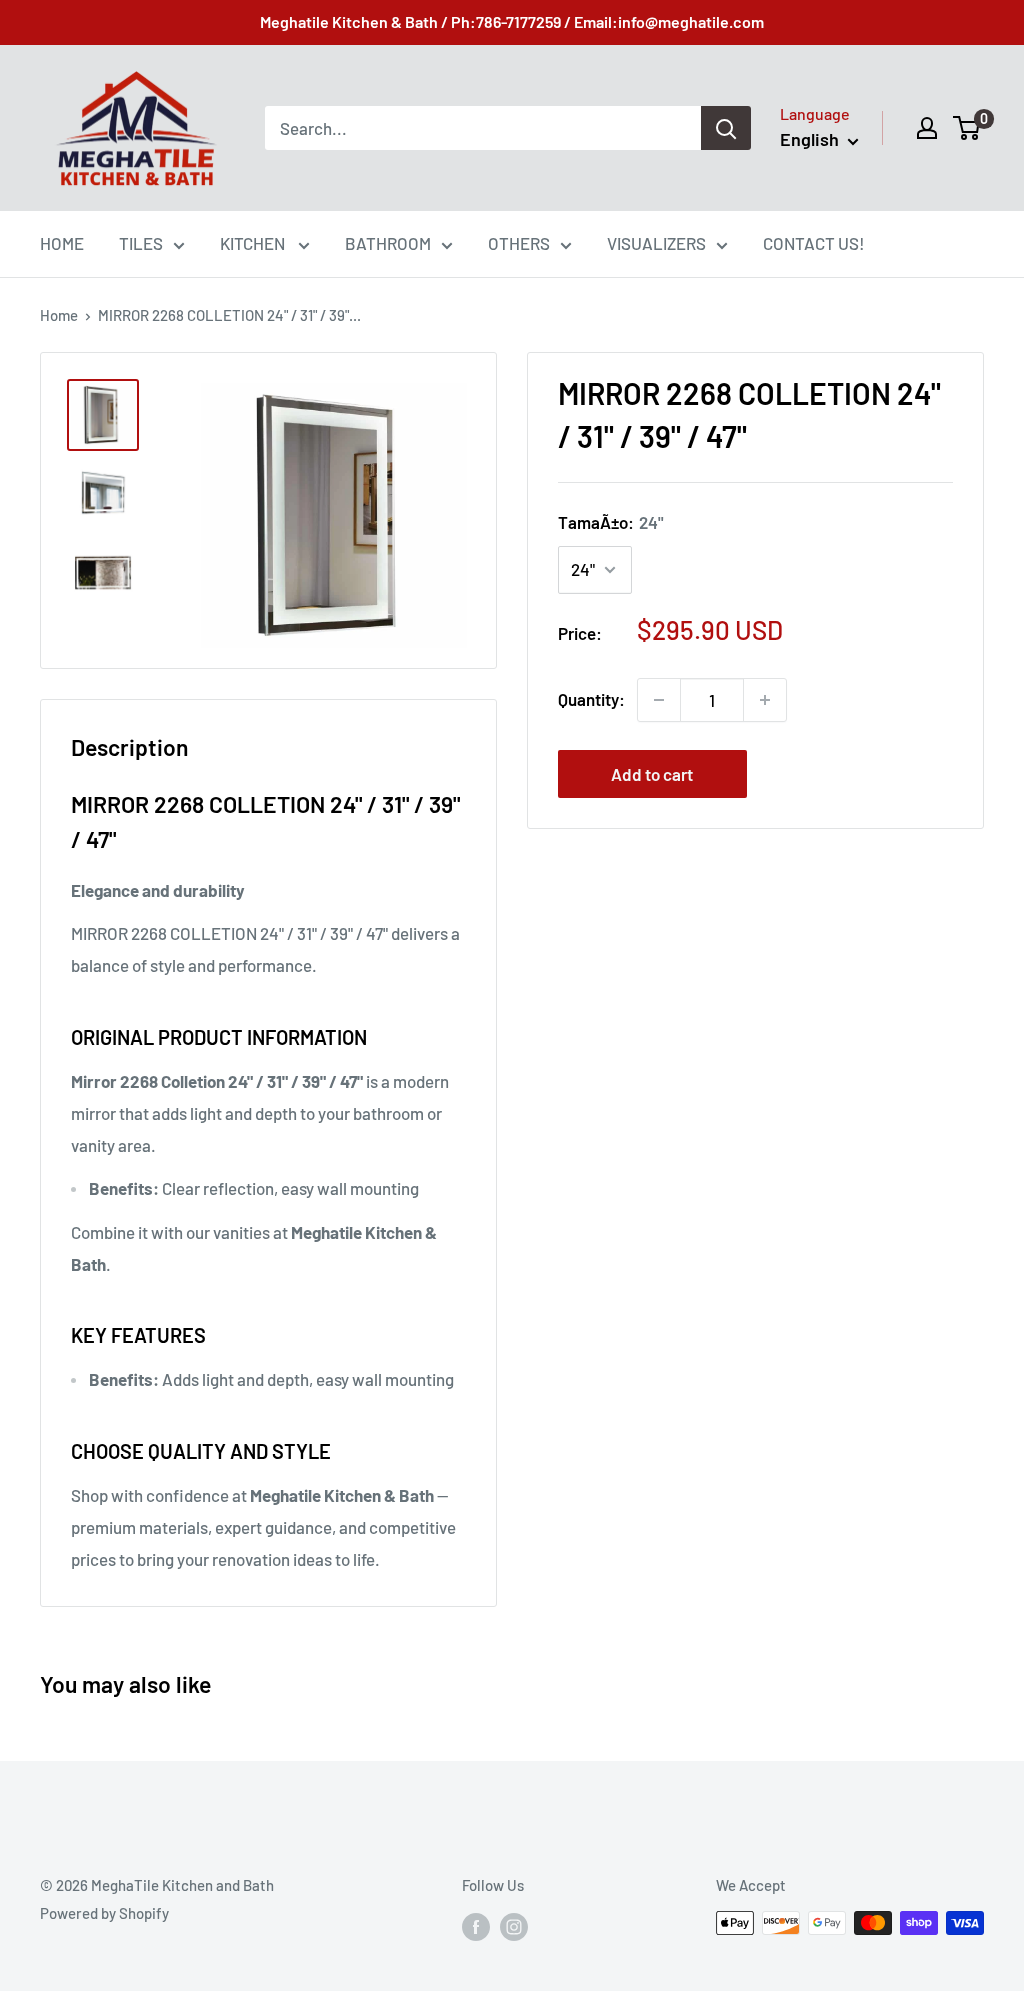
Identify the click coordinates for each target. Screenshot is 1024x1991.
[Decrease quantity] (659, 700)
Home (59, 315)
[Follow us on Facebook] (476, 1926)
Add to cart (652, 774)
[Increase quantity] (765, 700)
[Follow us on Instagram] (514, 1926)
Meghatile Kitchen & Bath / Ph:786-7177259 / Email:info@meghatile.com (512, 21)
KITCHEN (254, 243)
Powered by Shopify (104, 1913)
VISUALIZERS (656, 243)
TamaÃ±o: (611, 522)
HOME (62, 243)
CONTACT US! (814, 243)
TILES (141, 243)
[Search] (726, 128)
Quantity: (591, 699)
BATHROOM (388, 243)
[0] (967, 128)
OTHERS (519, 243)
